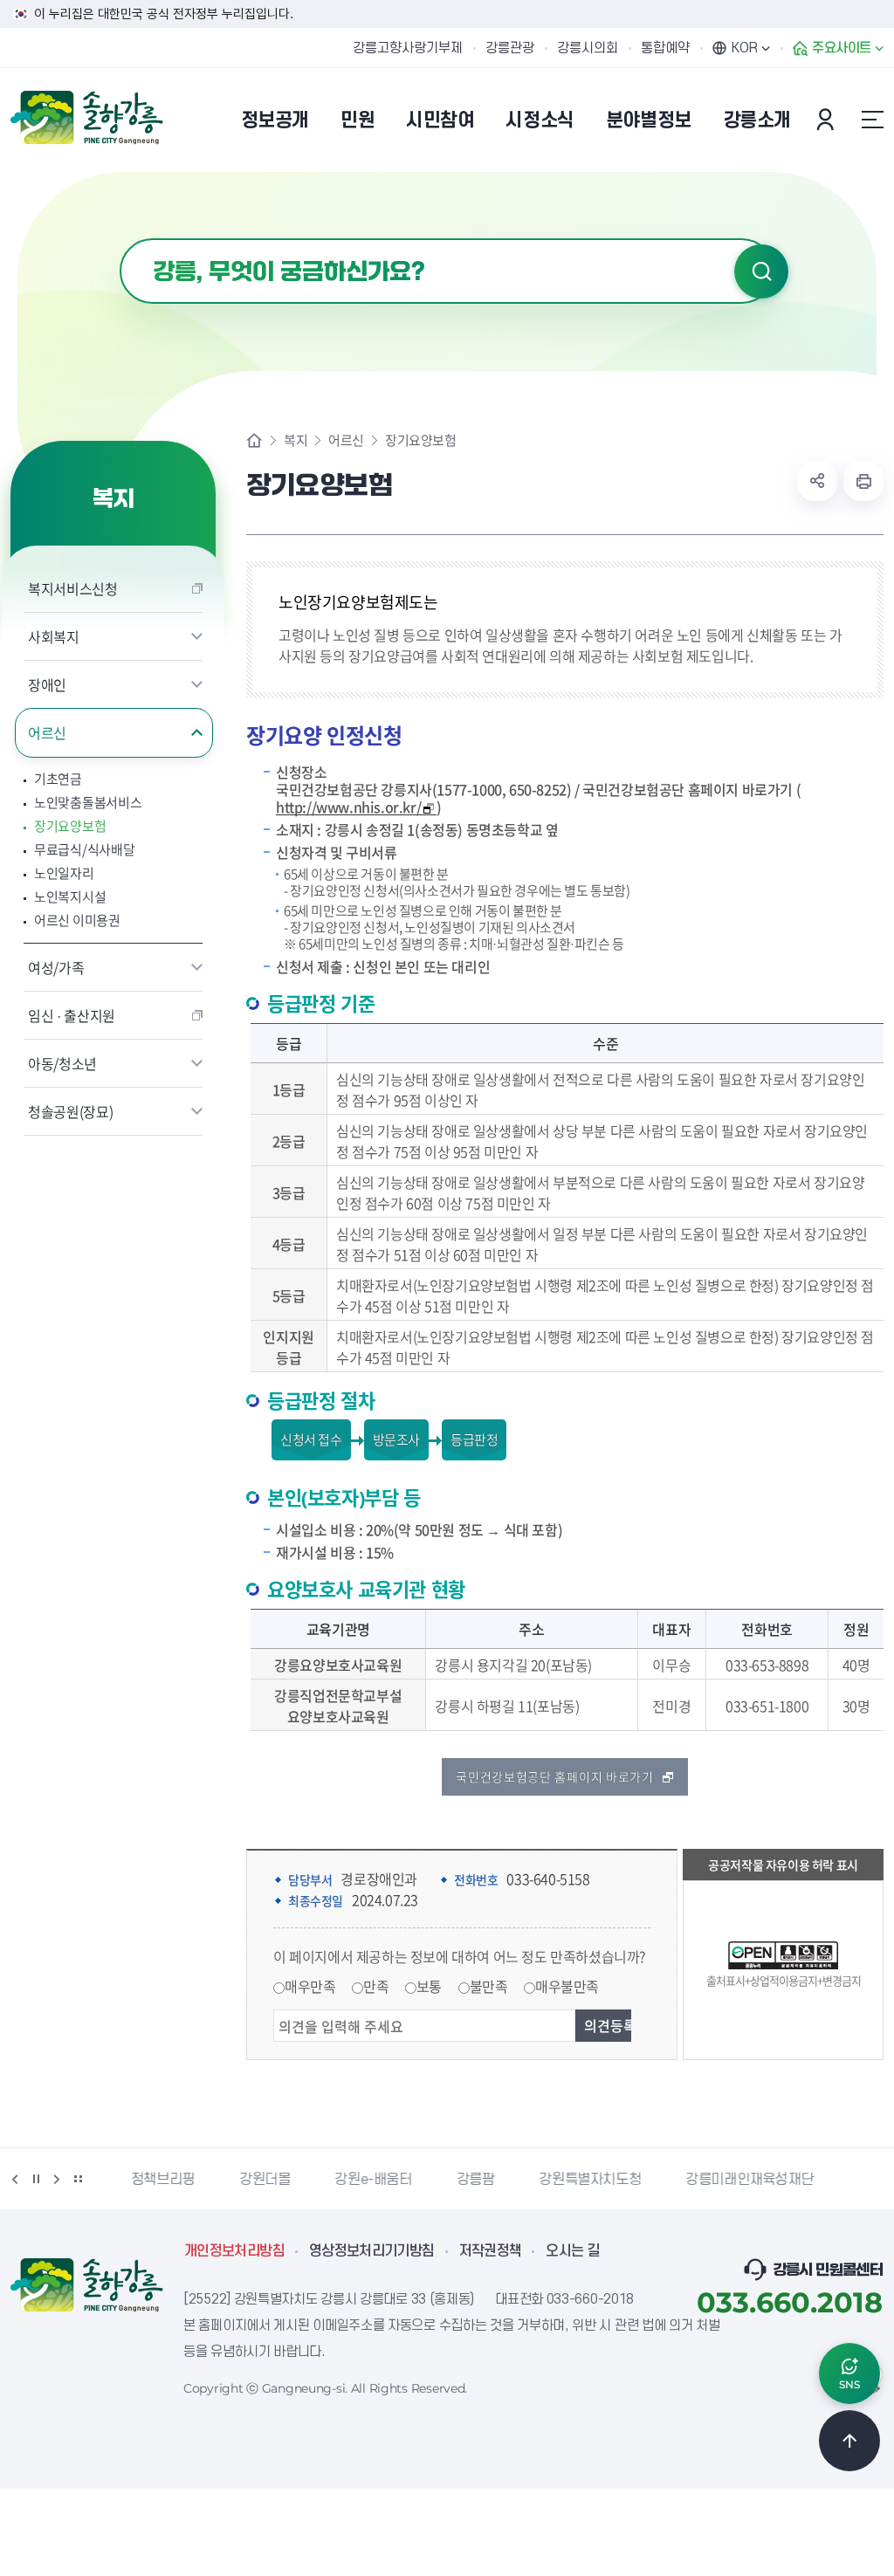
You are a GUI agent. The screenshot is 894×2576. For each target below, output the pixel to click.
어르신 (47, 732)
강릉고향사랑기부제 (408, 48)
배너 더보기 (78, 2179)
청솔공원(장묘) (70, 1111)
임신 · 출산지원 (72, 1015)
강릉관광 (510, 48)
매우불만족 (567, 1986)
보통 (429, 1986)
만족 (376, 1986)
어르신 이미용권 (77, 920)
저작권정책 (491, 2251)
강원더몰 (258, 2180)
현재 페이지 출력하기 (863, 481)
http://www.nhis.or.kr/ (348, 807)
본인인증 (828, 120)
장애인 (47, 684)
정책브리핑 (157, 2180)
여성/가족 (56, 967)
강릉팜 (470, 2180)
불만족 (489, 1986)
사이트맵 (872, 120)
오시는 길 (573, 2251)
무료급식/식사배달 (84, 850)
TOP (849, 2441)
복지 (296, 440)
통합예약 (665, 48)
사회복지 (54, 636)
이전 (15, 2179)
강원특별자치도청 (584, 2180)
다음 (57, 2179)
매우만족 (310, 1986)
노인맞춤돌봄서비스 (88, 803)
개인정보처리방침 (234, 2251)
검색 (761, 271)
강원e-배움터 (367, 2180)
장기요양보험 (70, 826)
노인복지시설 (70, 897)
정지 (36, 2179)
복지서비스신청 (73, 588)
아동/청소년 (62, 1063)
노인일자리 (64, 873)
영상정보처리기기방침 (372, 2251)
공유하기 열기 (817, 481)
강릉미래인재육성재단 (743, 2180)
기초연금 (58, 779)
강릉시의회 (588, 48)
